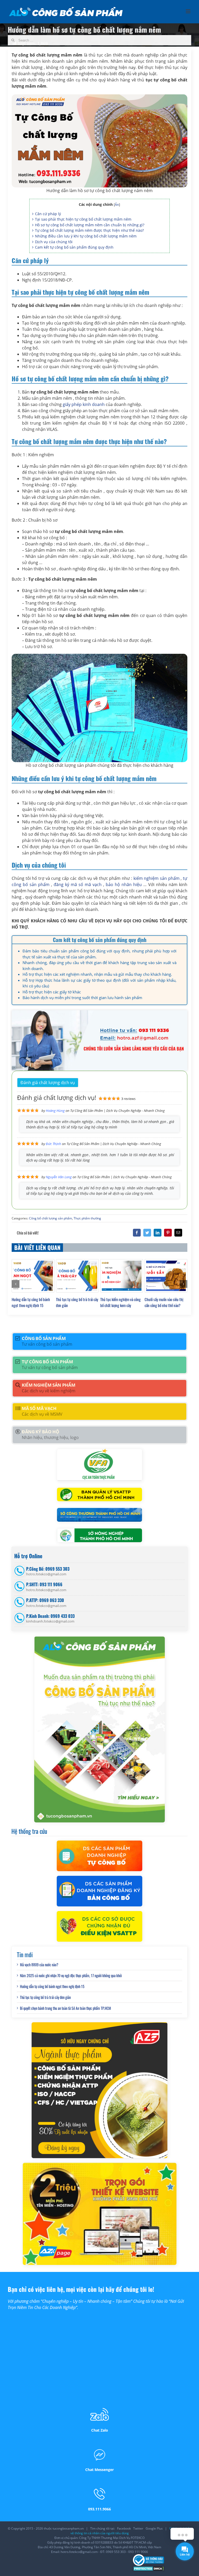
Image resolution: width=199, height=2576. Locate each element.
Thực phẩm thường (87, 1218)
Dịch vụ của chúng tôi (54, 242)
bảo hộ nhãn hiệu (124, 885)
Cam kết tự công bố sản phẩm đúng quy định (74, 247)
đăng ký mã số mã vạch (78, 885)
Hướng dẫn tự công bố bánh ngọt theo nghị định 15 (31, 1302)
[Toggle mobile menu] (189, 11)
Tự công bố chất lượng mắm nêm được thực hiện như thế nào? (89, 230)
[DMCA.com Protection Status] (149, 2568)
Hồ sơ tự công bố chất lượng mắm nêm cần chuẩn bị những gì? (90, 225)
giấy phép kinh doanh (83, 404)
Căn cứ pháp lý (48, 214)
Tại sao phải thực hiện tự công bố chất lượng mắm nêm (83, 219)
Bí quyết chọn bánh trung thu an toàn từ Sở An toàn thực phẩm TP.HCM (65, 2008)
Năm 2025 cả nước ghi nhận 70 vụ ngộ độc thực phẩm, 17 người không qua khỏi (71, 1975)
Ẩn (117, 205)
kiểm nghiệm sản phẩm (157, 878)
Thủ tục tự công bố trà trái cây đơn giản (45, 1997)
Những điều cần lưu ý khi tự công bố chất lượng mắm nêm (86, 236)
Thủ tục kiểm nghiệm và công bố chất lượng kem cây (120, 1302)
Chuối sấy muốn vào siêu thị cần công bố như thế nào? (164, 1302)
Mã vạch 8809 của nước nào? (39, 1965)
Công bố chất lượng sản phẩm (51, 1218)
